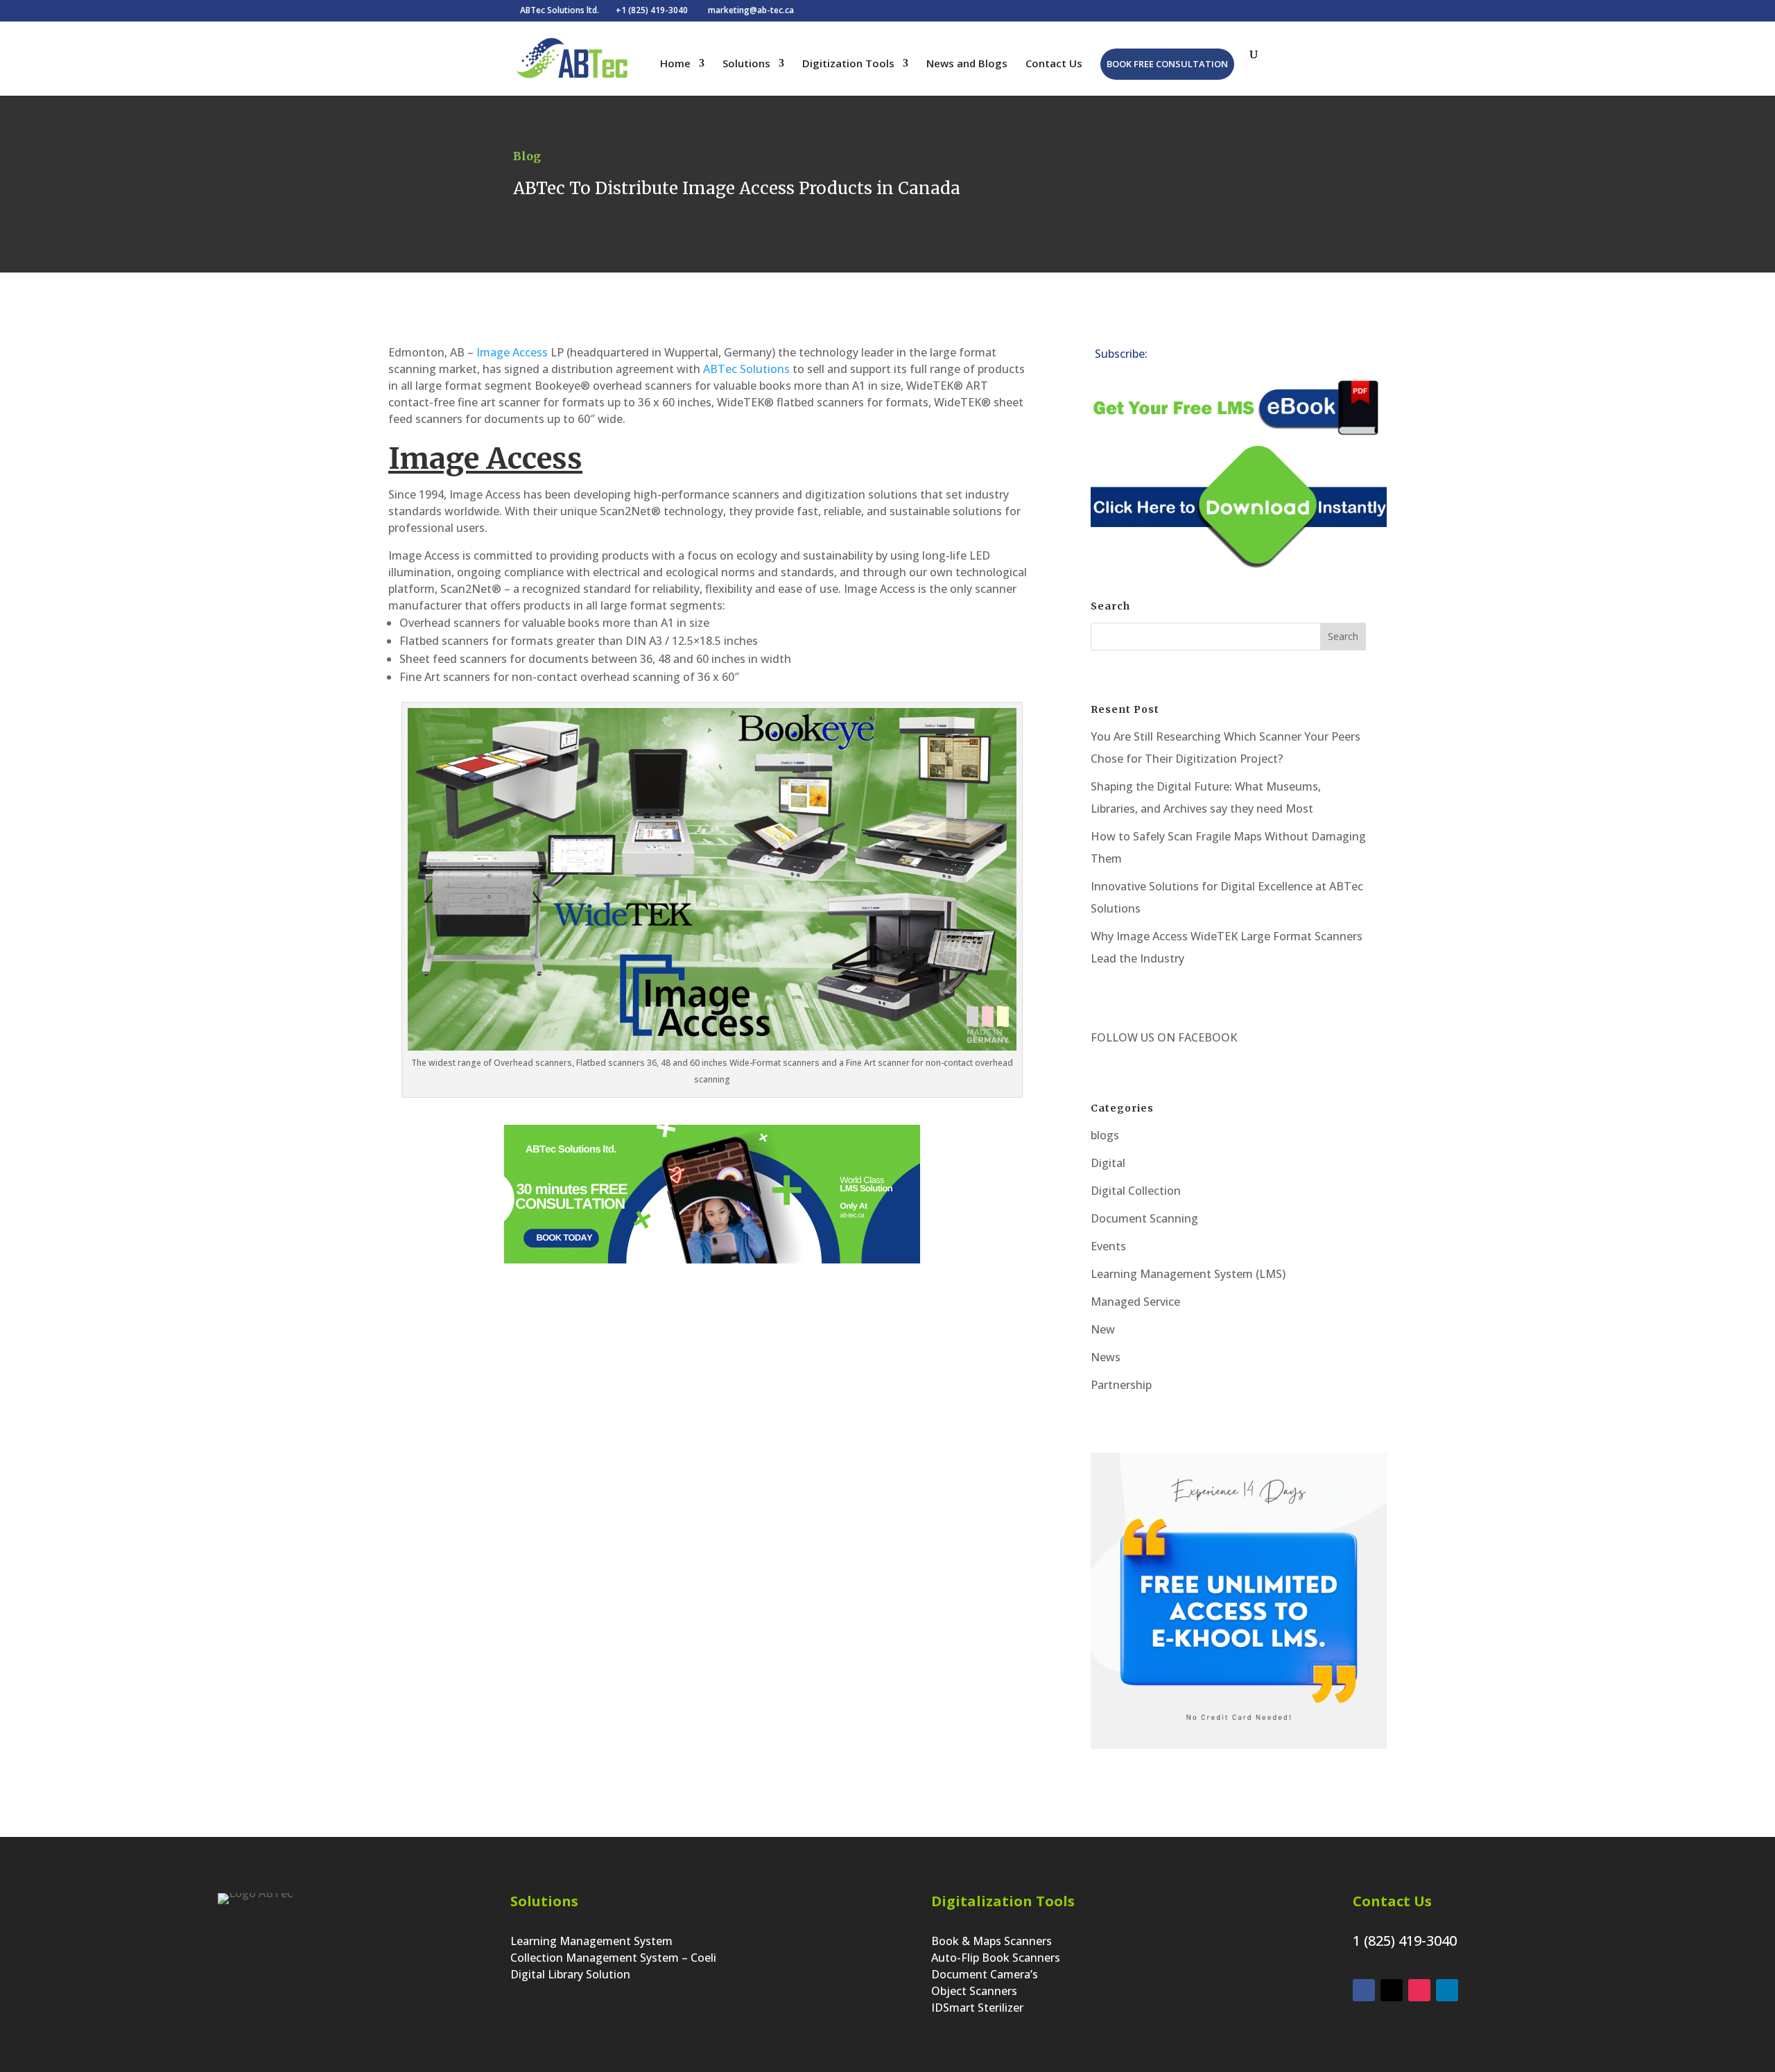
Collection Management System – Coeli (613, 1958)
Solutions (746, 64)
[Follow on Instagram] (1270, 356)
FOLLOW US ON (1133, 1037)
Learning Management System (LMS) (1188, 1274)
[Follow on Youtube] (1297, 356)
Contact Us (1054, 64)
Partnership (1121, 1385)
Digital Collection (1136, 1191)
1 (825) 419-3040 (1405, 1941)
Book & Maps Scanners (992, 1941)
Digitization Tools (848, 64)
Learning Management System (591, 1941)
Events (1108, 1246)
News (1106, 1357)
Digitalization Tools (1003, 1901)
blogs (1105, 1135)
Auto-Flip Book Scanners (996, 1958)
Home (675, 64)
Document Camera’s (985, 1974)
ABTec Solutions (746, 369)
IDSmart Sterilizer (977, 2008)
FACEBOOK (1206, 1037)
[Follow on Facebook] (1242, 356)
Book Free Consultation (1167, 64)
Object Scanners (974, 1991)
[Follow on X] (1214, 356)
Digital (1108, 1163)
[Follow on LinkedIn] (1186, 356)
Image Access (512, 352)
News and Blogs (967, 64)
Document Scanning (1144, 1218)
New (1103, 1329)
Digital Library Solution (570, 1974)
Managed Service (1135, 1302)
